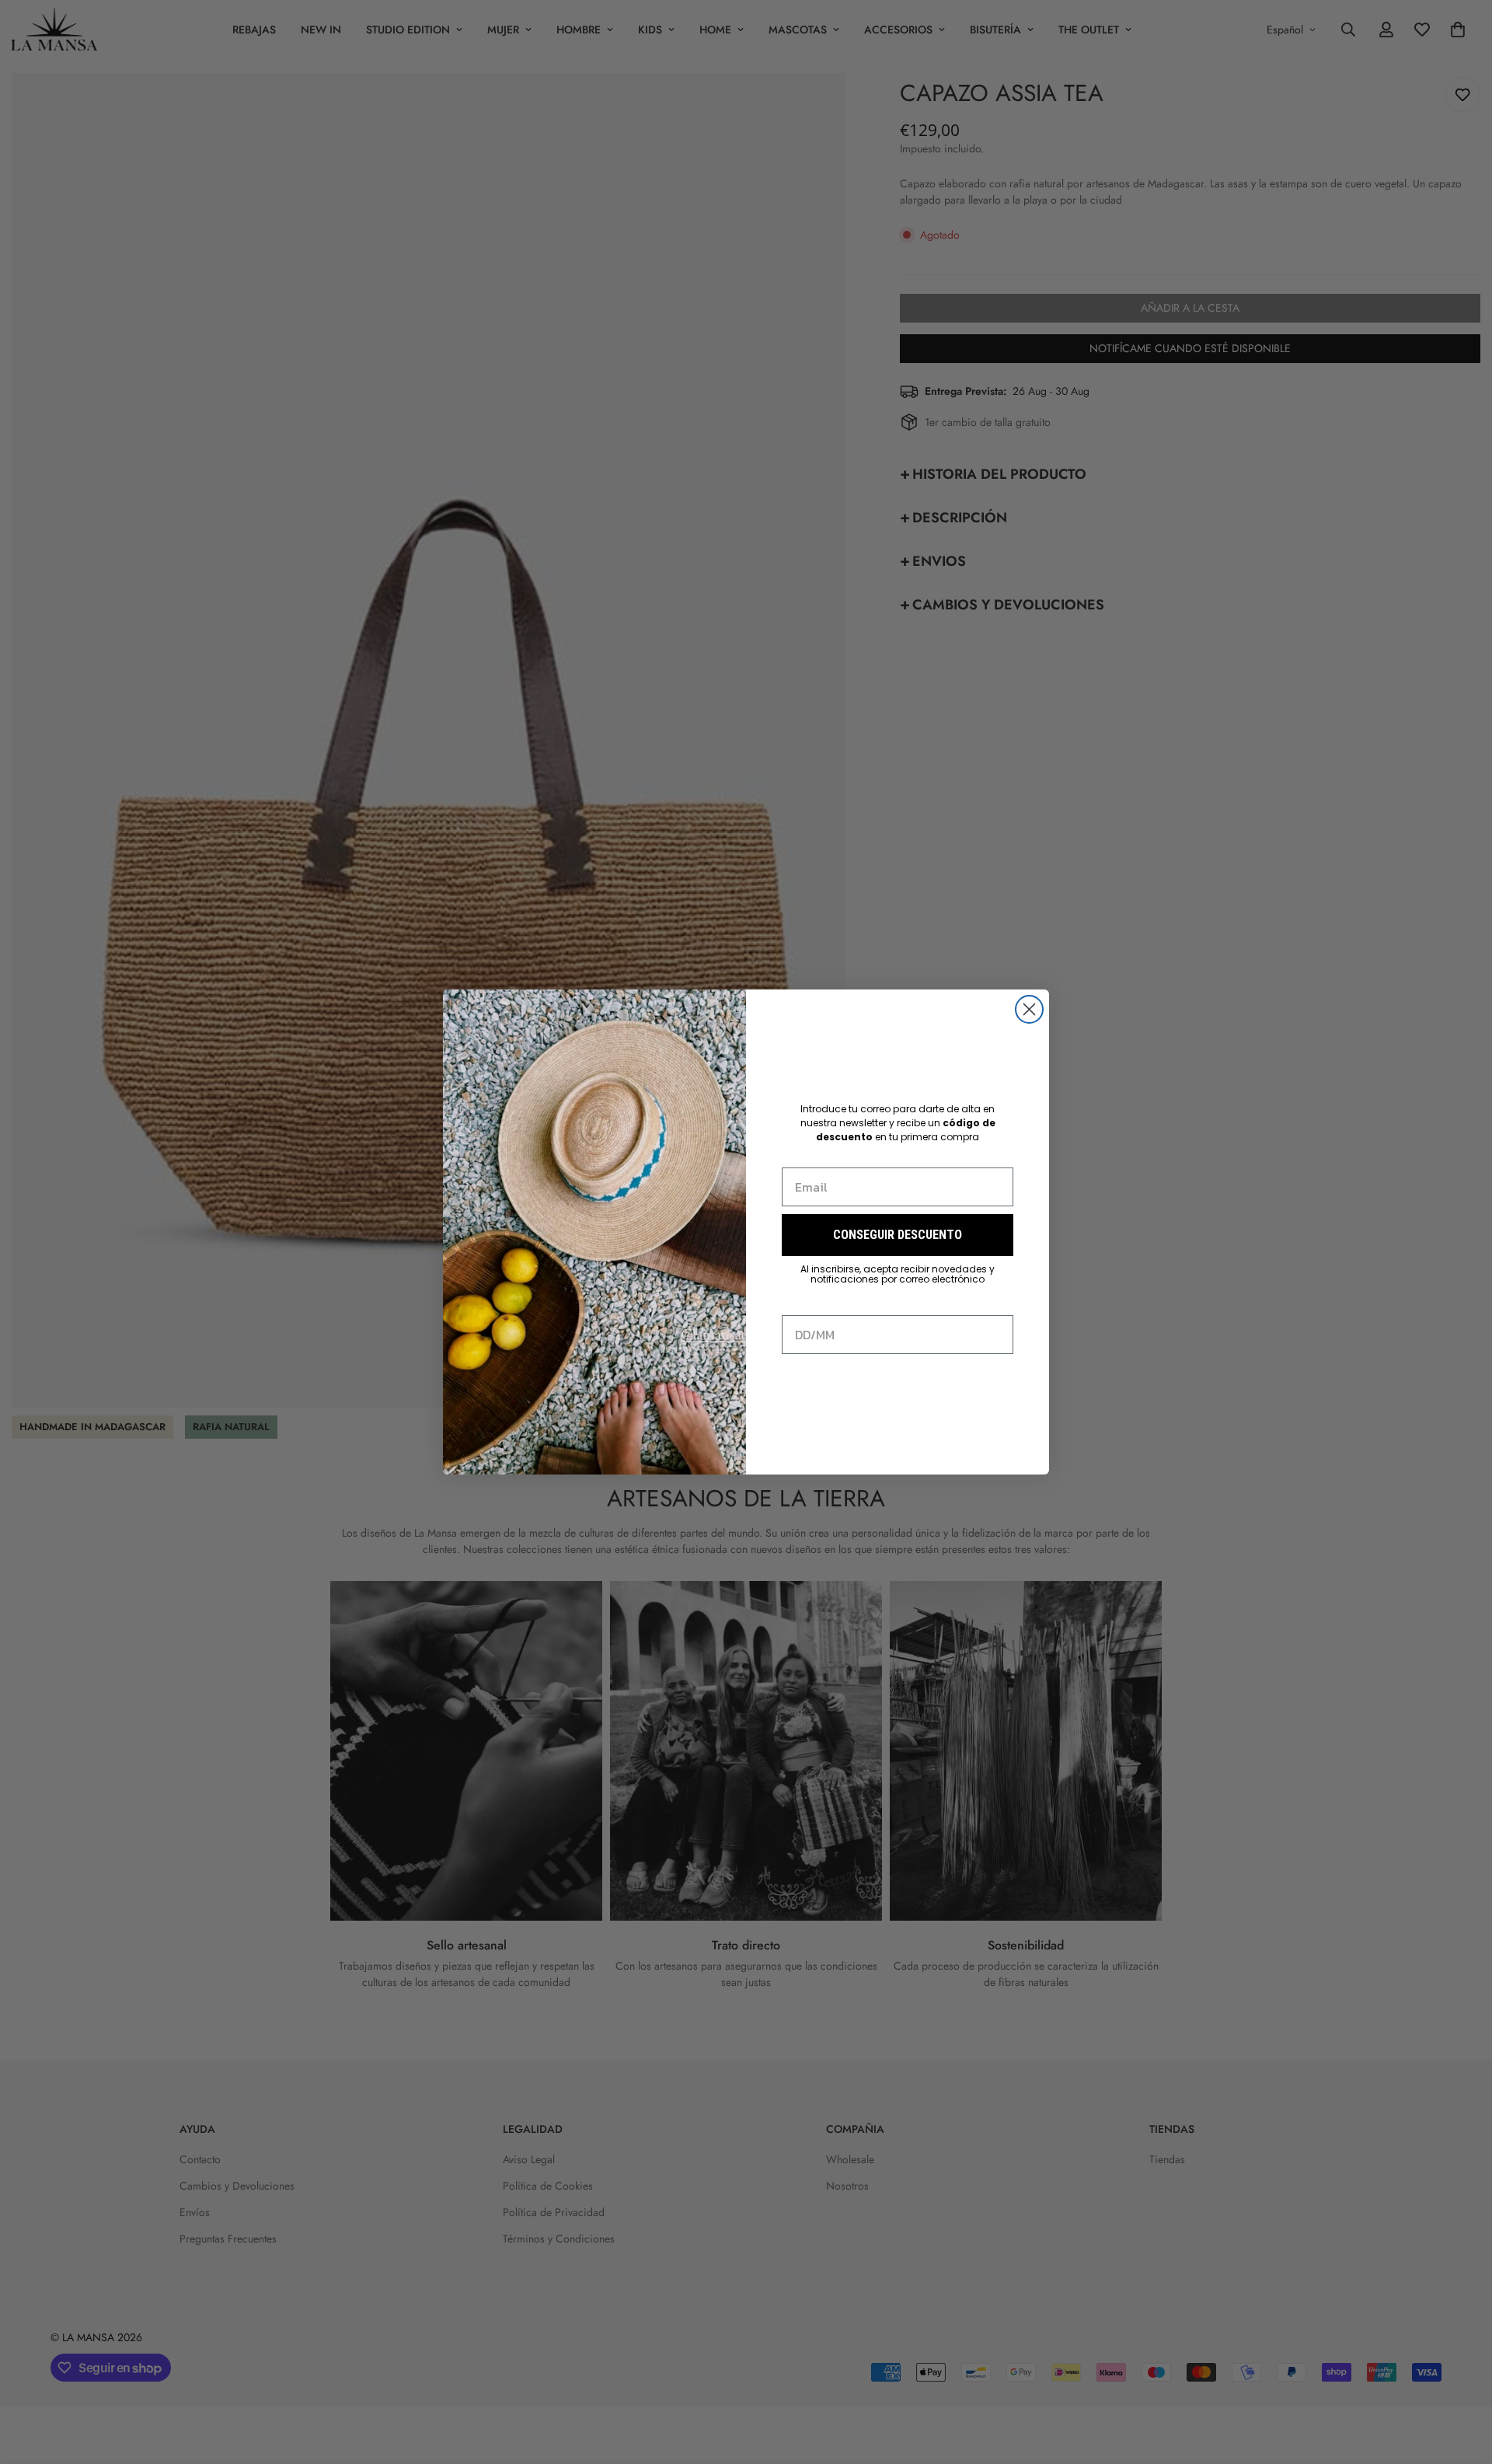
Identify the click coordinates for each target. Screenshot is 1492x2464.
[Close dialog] (1029, 1009)
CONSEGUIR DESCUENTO (898, 1235)
